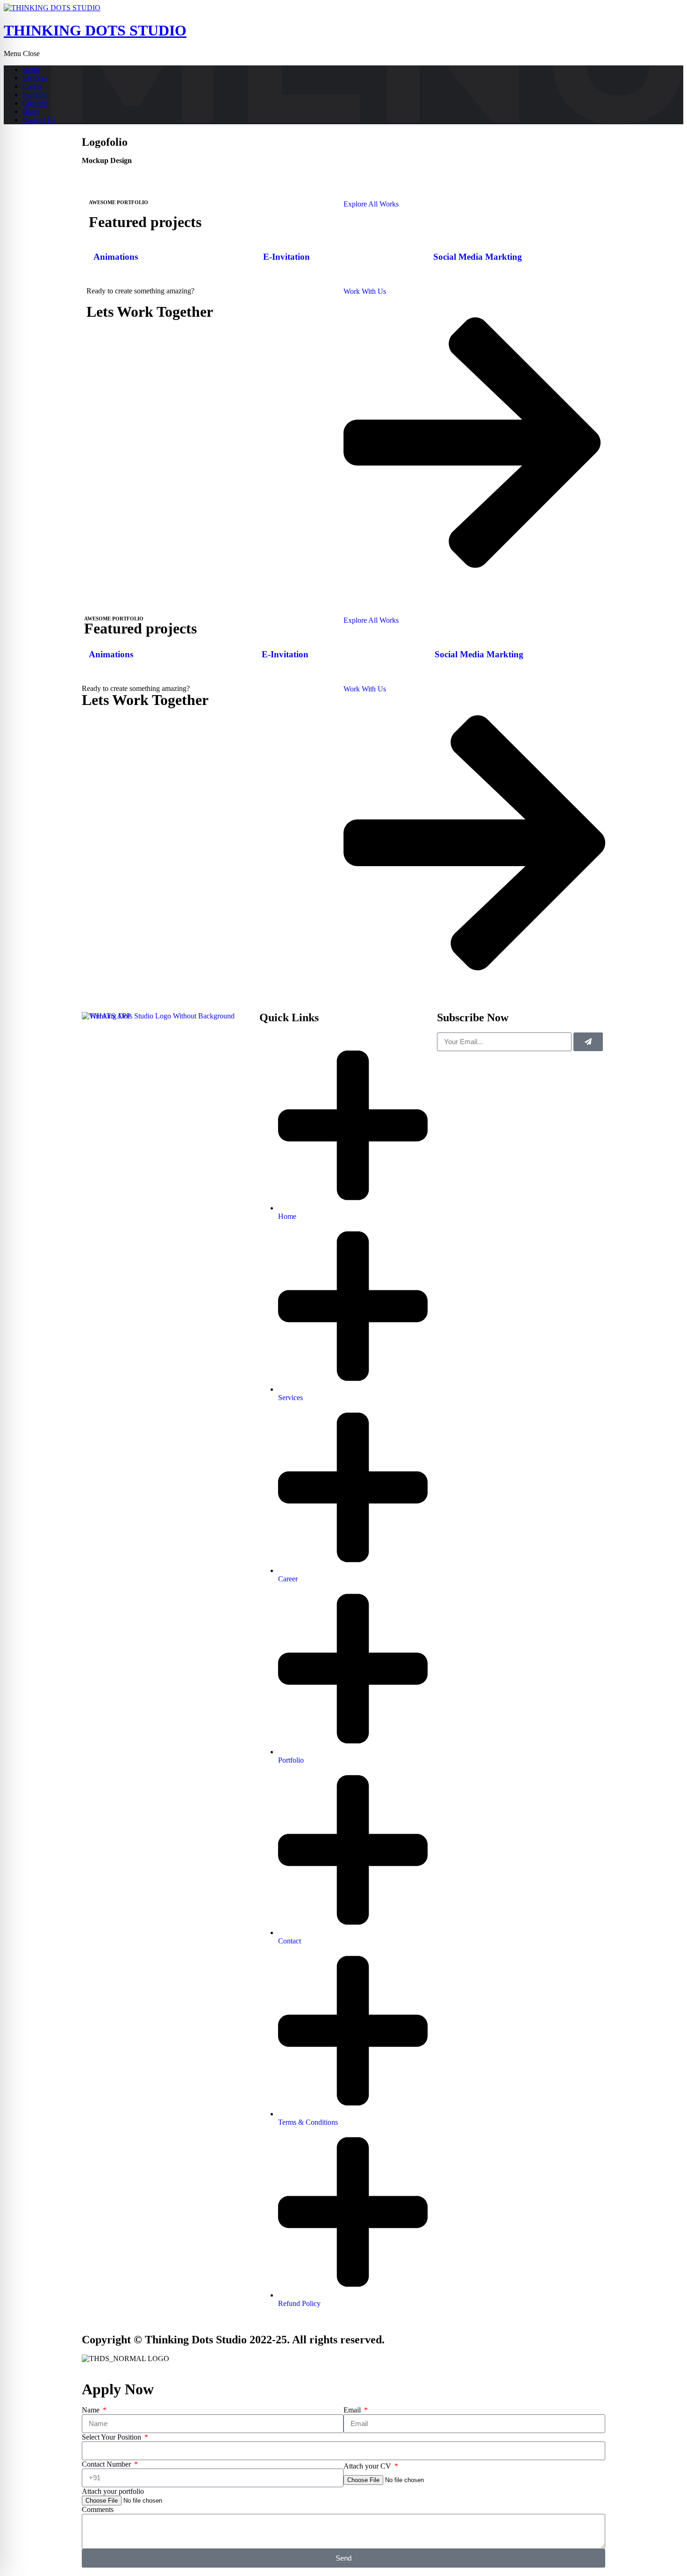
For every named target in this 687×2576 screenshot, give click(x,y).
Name (92, 2410)
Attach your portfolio (113, 2491)
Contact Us (39, 120)
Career (32, 86)
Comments (98, 2509)
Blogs (31, 111)
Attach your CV (368, 2466)
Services (35, 78)
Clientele (36, 103)
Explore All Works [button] (371, 204)
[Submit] (588, 1042)
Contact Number (107, 2464)
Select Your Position (112, 2437)
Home (32, 69)
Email (353, 2410)
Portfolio (35, 95)
